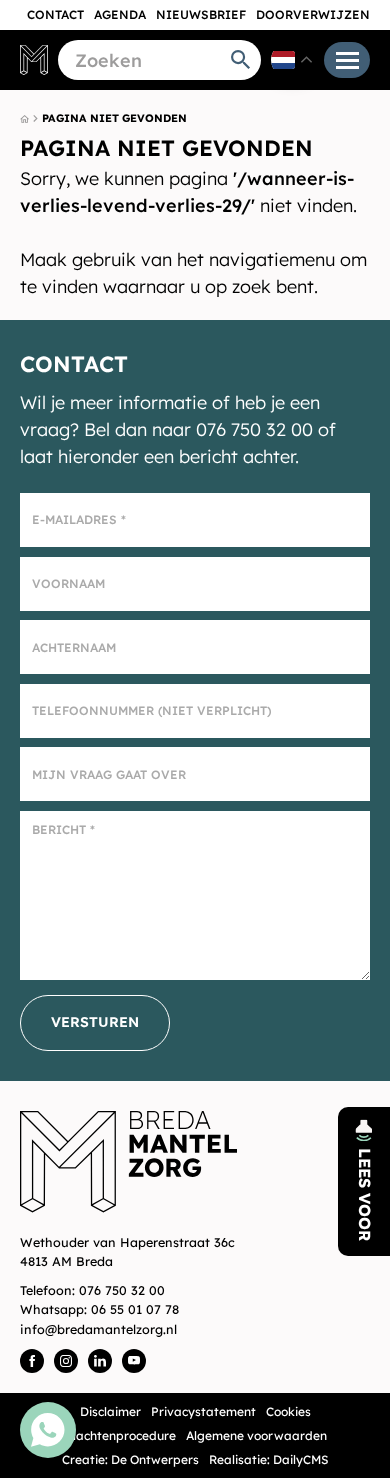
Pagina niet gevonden (114, 118)
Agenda (120, 14)
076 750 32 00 (122, 1290)
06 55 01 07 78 (135, 1309)
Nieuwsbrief (201, 14)
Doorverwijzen (313, 14)
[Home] (34, 59)
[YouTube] (134, 1361)
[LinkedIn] (100, 1361)
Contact (55, 14)
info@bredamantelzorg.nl (98, 1329)
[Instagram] (66, 1361)
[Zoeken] (241, 60)
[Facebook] (32, 1361)
